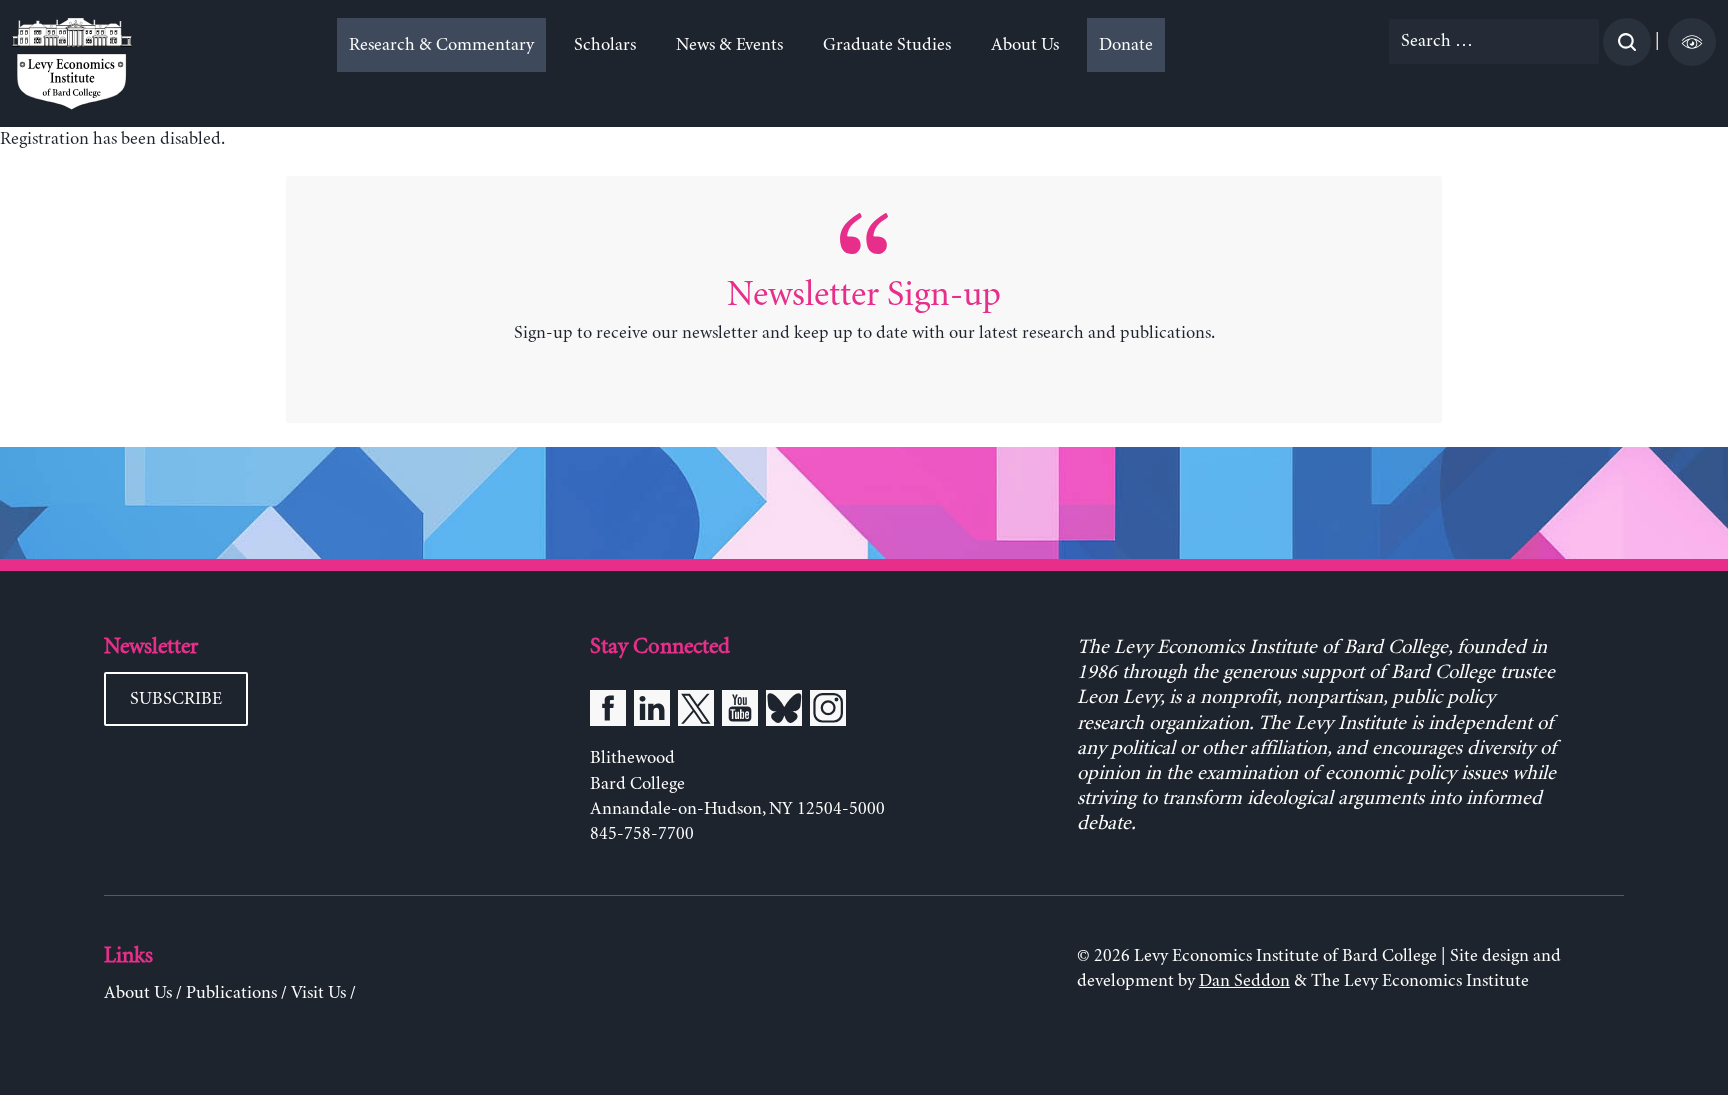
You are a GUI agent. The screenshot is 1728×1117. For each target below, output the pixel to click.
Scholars (605, 45)
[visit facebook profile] (608, 712)
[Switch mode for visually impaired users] (1692, 42)
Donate (1126, 45)
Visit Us (318, 993)
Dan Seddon (1244, 981)
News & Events (729, 45)
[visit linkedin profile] (652, 712)
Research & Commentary (441, 45)
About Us (1025, 45)
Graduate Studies (887, 45)
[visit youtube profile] (740, 712)
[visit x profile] (696, 712)
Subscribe (176, 699)
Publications (231, 993)
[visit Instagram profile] (828, 712)
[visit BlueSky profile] (784, 712)
